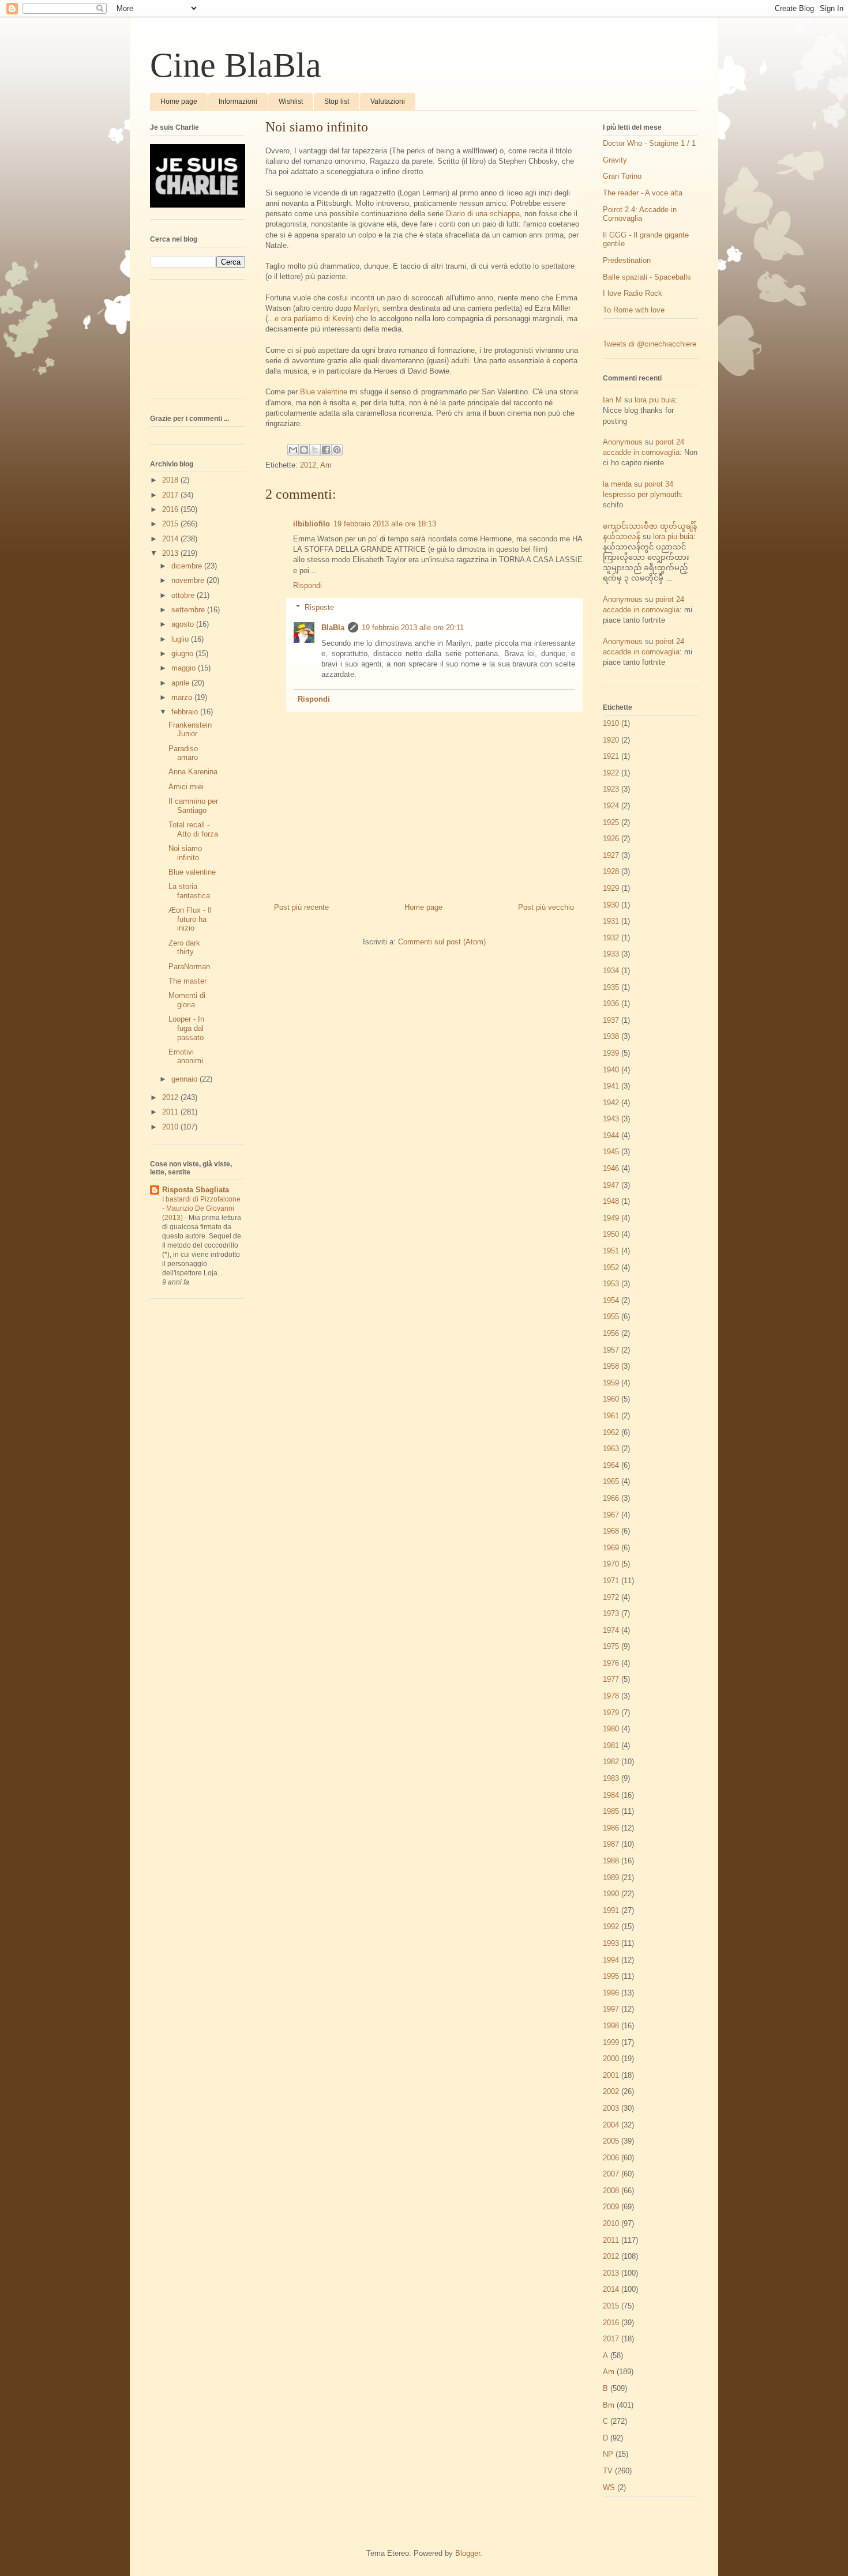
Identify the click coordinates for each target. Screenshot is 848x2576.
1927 (611, 855)
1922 (611, 773)
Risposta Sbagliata (196, 1190)
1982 (611, 1762)
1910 (611, 723)
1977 (611, 1679)
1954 (611, 1300)
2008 (611, 2191)
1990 (611, 1894)
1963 (611, 1449)
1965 (611, 1481)
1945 (611, 1152)
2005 (611, 2141)
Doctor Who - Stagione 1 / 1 (649, 143)
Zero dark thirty (184, 948)
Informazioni (238, 101)
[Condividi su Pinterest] (337, 450)
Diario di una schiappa (483, 214)
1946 (611, 1168)
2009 (611, 2207)
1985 (611, 1811)
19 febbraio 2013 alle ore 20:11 (413, 628)
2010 (171, 1127)
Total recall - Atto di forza (193, 829)
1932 (611, 938)
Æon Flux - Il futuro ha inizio (190, 919)
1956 (611, 1333)
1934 (611, 971)
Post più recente (301, 907)
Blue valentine (324, 392)
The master (187, 981)
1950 (611, 1234)
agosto (184, 624)
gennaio (185, 1079)
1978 (611, 1696)
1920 (611, 740)
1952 (611, 1268)
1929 (611, 888)
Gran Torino (622, 176)
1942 (611, 1103)
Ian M (612, 400)
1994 (611, 1960)
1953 (611, 1284)
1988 (611, 1861)
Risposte (319, 607)
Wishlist (291, 101)
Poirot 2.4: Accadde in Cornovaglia (640, 214)
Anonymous (623, 442)
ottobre (184, 595)
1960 (611, 1399)
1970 (611, 1564)
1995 (611, 1976)
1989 (611, 1878)
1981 (611, 1745)
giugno (183, 654)
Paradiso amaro (183, 753)
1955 (611, 1317)
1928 (611, 871)
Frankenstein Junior (190, 730)
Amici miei (186, 787)
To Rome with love (634, 310)
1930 (611, 905)
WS (609, 2488)
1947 (611, 1185)
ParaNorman (189, 967)
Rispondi (307, 585)
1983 (611, 1778)
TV (608, 2471)
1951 (611, 1251)
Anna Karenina (193, 772)
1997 (611, 2009)
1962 (611, 1432)
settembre (189, 610)
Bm (609, 2405)
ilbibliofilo (312, 524)
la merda (617, 484)
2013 (171, 553)
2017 (171, 495)
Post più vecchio (546, 907)
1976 (611, 1663)
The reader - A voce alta (643, 193)
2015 (171, 524)
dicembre (188, 566)
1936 (611, 1003)
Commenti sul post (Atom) (442, 942)
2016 (171, 509)
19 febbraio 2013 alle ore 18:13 (385, 524)
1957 (611, 1350)
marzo (183, 697)
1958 (611, 1366)
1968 (611, 1531)
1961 (611, 1416)
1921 (611, 756)
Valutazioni (388, 101)
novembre (189, 580)
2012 (308, 465)
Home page (179, 101)
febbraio (186, 712)
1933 (611, 954)
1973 (611, 1613)
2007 (611, 2174)
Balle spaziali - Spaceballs (647, 277)
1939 (611, 1053)
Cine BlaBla (236, 65)
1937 (611, 1020)
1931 (611, 921)
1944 (611, 1136)
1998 (611, 2026)
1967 (611, 1515)
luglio (181, 639)
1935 (611, 987)
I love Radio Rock (633, 293)
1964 (611, 1465)
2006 (611, 2158)
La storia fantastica (189, 891)
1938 (611, 1036)
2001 (611, 2075)
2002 (611, 2091)
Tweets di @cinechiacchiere (650, 344)
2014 (171, 539)
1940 (611, 1070)
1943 (611, 1119)
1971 (611, 1581)
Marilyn (366, 308)
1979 (611, 1713)
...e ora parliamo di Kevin (309, 319)
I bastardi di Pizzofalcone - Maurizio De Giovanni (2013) (201, 1208)
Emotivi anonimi (186, 1057)
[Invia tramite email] (293, 450)
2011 (171, 1112)
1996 (611, 1993)
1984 (611, 1795)
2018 (171, 480)
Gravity (615, 160)
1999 (611, 2042)
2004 (611, 2125)
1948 (611, 1201)
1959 (611, 1383)
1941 (611, 1086)
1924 (611, 806)
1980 (611, 1729)
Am (326, 465)
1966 (611, 1498)
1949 (611, 1218)
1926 (611, 839)
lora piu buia (655, 400)
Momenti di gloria (187, 1000)
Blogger (468, 2553)
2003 (611, 2108)
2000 (611, 2059)
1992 (611, 1927)
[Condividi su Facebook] (326, 450)
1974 (611, 1630)
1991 (611, 1910)
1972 (611, 1597)
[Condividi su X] (315, 450)
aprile (181, 683)
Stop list (337, 101)
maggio (185, 668)
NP (608, 2454)
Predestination (627, 260)
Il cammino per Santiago (193, 806)
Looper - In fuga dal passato (186, 1028)
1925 (611, 822)
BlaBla (333, 628)
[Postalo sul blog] (304, 450)
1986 (611, 1828)
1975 (611, 1646)
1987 (611, 1844)
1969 (611, 1548)
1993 (611, 1943)
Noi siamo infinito (185, 853)
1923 (611, 789)
